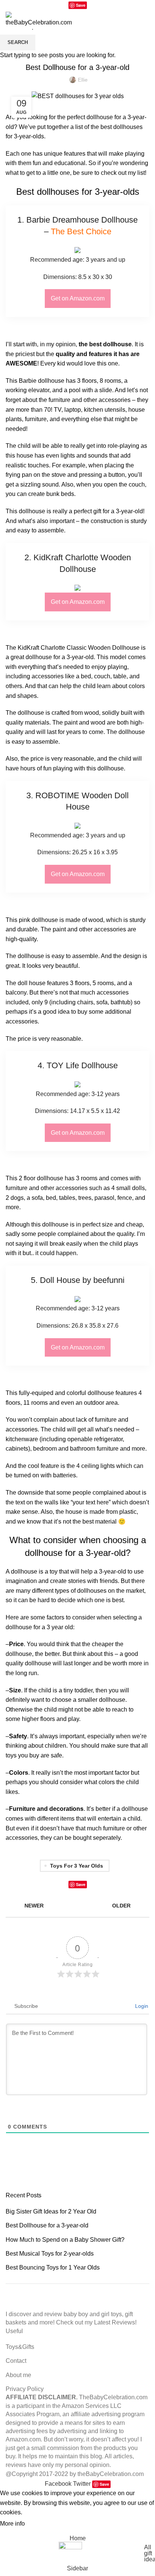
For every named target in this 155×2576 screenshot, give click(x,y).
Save (81, 5)
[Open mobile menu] (146, 19)
